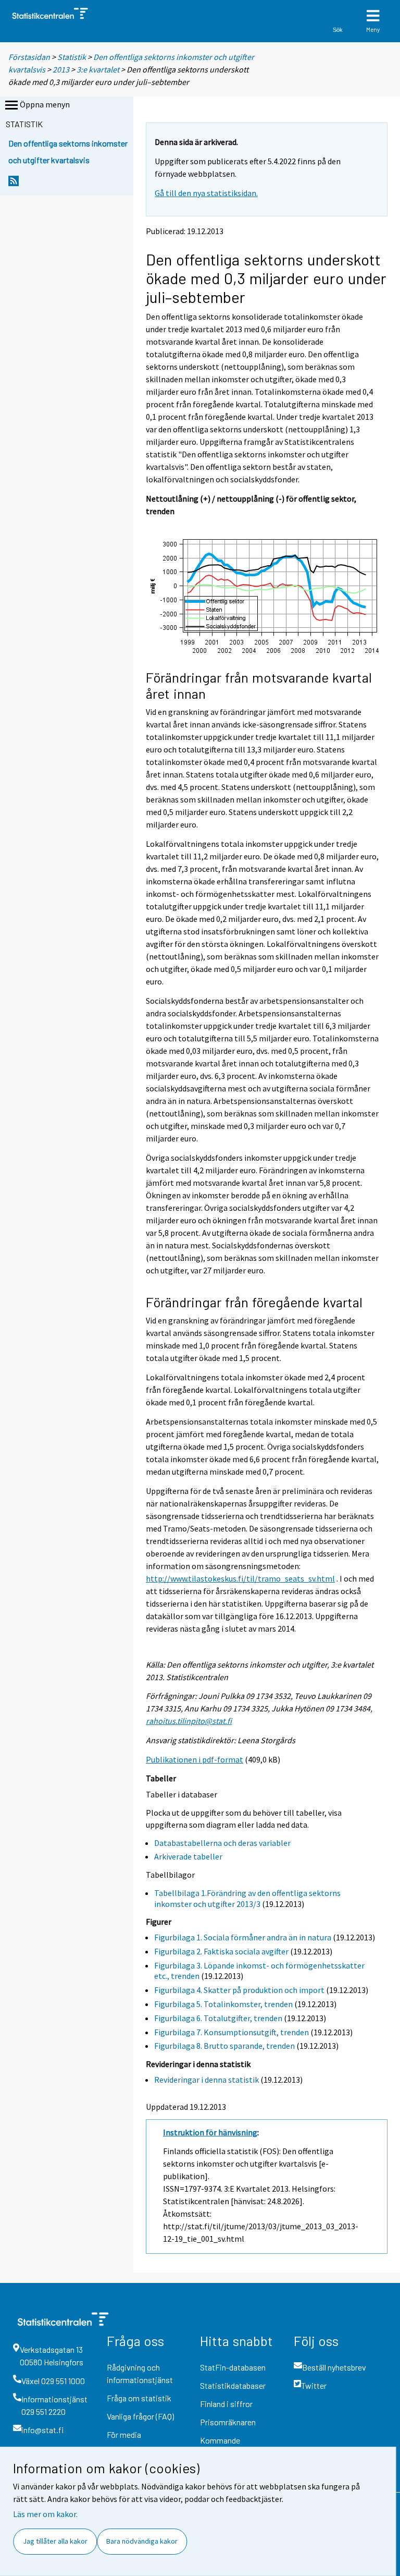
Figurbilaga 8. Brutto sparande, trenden (224, 2046)
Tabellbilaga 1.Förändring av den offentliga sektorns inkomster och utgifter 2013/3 (247, 1898)
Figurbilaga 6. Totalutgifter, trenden (218, 2018)
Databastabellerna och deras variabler (222, 1843)
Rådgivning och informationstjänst (140, 2373)
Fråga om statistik (139, 2398)
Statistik (72, 57)
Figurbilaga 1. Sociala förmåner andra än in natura (243, 1937)
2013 (61, 69)
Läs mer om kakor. (45, 2514)
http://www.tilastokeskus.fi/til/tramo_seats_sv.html (240, 1578)
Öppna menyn (45, 104)
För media (124, 2434)
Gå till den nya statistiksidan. (206, 193)
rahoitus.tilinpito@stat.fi (189, 1721)
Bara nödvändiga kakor (142, 2541)
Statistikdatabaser (233, 2385)
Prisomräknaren (228, 2422)
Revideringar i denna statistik (207, 2080)
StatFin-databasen (233, 2367)
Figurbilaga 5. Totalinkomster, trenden (223, 2004)
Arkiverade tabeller (188, 1856)
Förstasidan (29, 57)
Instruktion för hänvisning (210, 2132)
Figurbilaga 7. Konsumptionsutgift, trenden (232, 2032)
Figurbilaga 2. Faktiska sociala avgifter (221, 1951)
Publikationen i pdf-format (195, 1759)
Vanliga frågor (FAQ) (140, 2416)
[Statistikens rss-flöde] (14, 184)
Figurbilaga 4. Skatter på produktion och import (239, 1990)
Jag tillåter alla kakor (55, 2541)
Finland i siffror (226, 2404)
